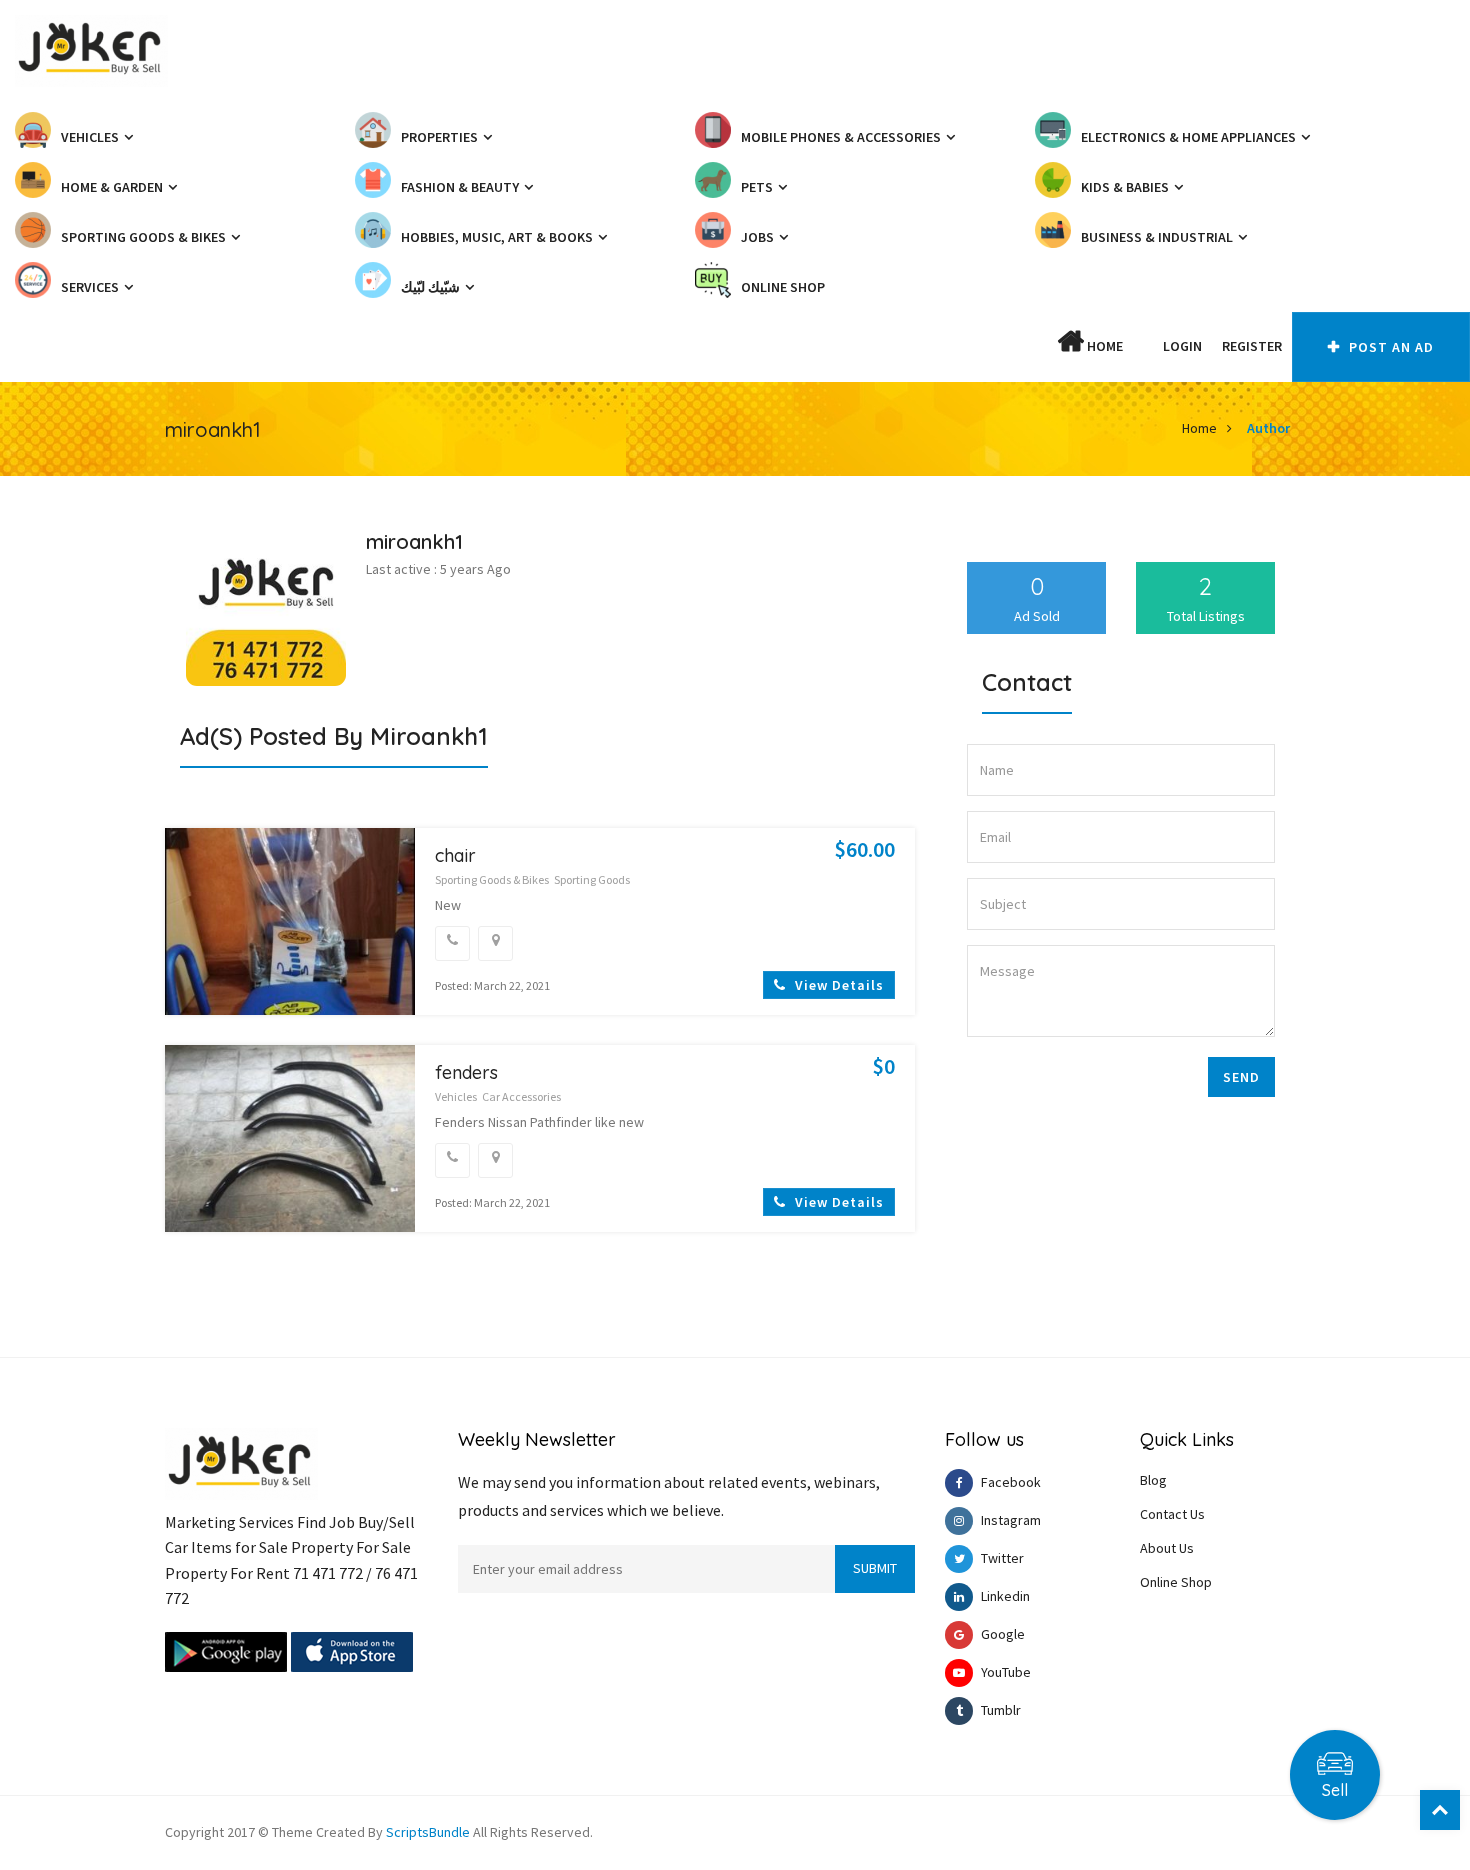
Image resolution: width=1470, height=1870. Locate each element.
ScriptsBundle (428, 1832)
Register (1252, 346)
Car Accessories (521, 1096)
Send (1241, 1077)
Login (1182, 346)
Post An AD (1389, 347)
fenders (466, 1072)
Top (1440, 1810)
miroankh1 (414, 541)
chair (455, 855)
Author (1268, 428)
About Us (1167, 1548)
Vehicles (456, 1096)
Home (1103, 346)
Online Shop (1176, 1582)
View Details (837, 985)
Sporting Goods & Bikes (492, 879)
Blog (1153, 1480)
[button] (1143, 346)
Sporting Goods (592, 879)
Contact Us (1172, 1514)
